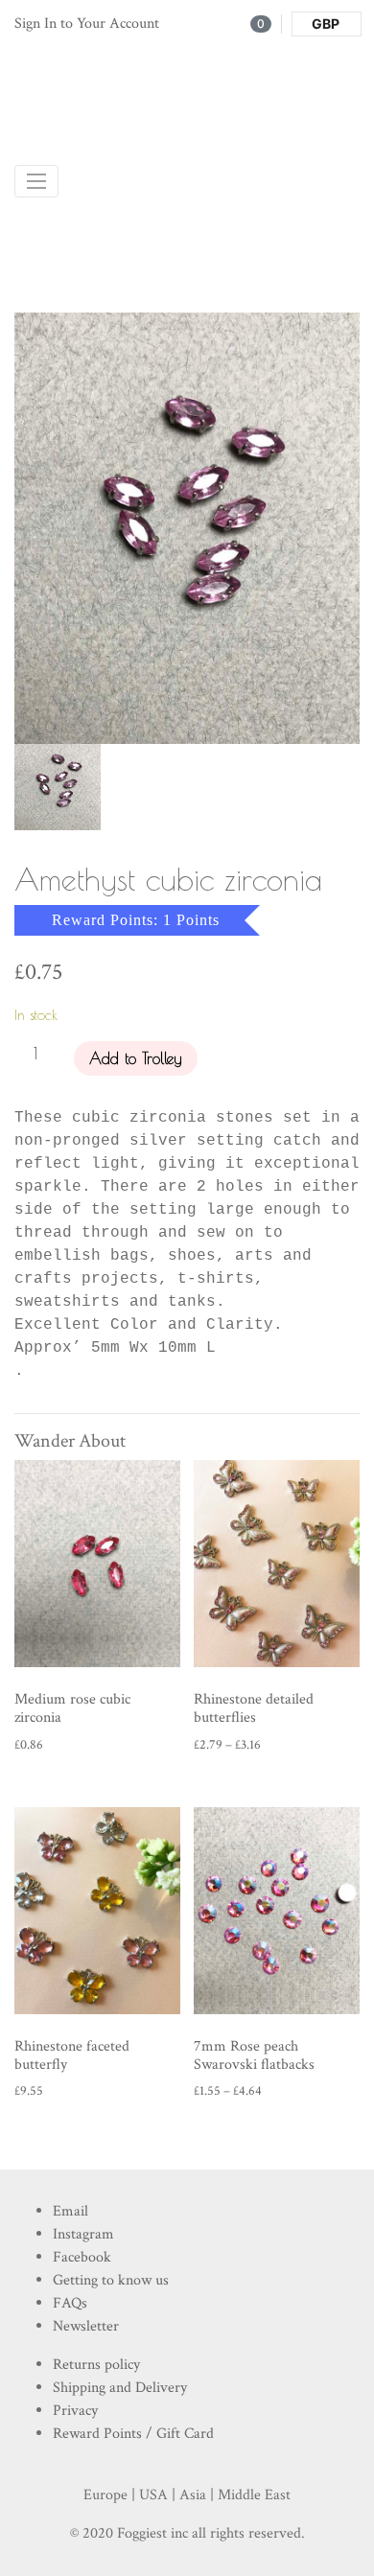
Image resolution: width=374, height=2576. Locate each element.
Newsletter (86, 2326)
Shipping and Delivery (120, 2388)
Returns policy (96, 2365)
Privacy (75, 2411)
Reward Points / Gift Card (133, 2434)
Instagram (83, 2234)
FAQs (70, 2303)
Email (70, 2211)
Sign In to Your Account (87, 23)
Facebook (82, 2257)
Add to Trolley (136, 1058)
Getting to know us (111, 2280)
